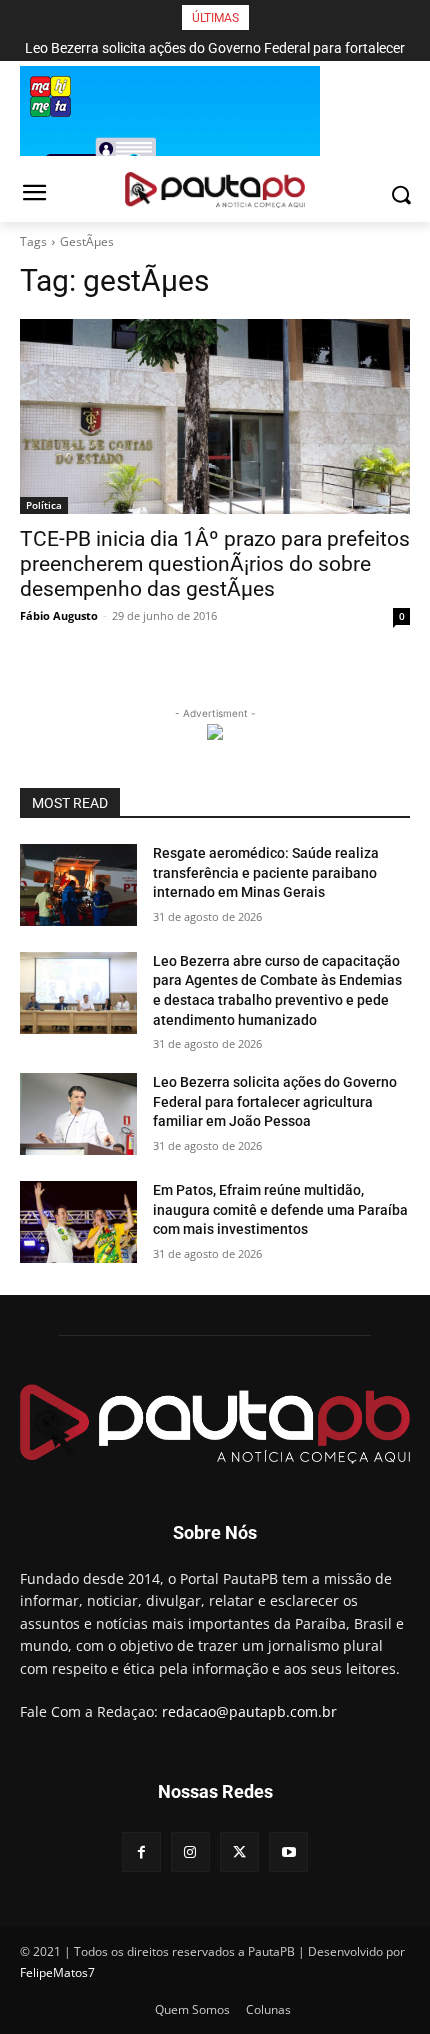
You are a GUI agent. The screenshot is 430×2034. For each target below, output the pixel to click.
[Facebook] (141, 1851)
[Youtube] (288, 1851)
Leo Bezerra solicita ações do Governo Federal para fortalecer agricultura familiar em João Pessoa (275, 1101)
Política (44, 505)
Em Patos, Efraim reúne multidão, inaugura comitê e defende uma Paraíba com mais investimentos (280, 1209)
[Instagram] (190, 1851)
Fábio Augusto (59, 615)
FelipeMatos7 (57, 1972)
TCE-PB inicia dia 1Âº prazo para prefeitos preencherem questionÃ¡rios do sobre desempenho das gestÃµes (215, 564)
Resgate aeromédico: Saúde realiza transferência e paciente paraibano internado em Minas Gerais (266, 872)
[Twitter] (239, 1851)
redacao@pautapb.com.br (249, 1711)
